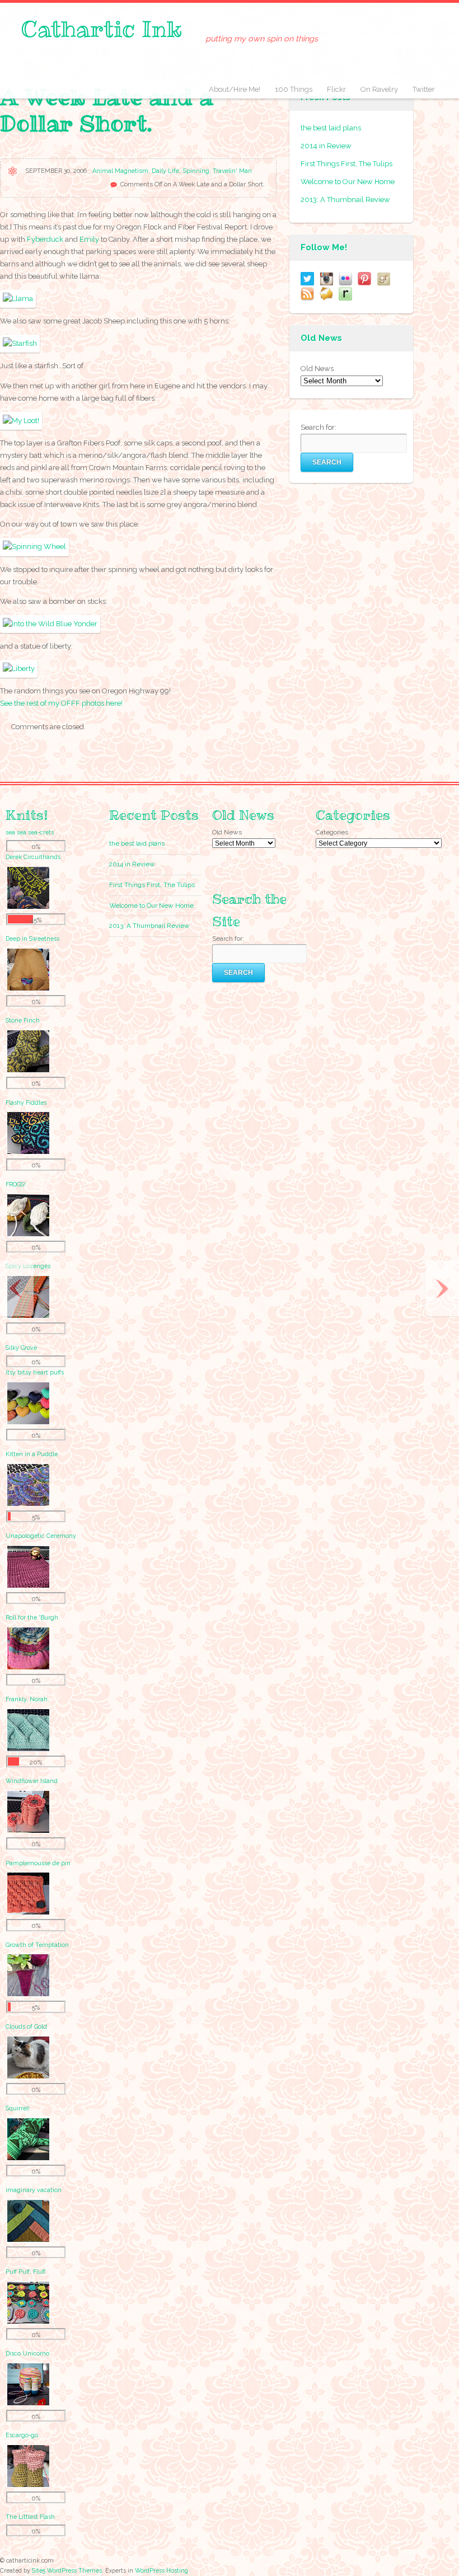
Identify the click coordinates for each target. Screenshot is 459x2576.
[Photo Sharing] (18, 299)
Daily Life (165, 171)
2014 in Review (326, 146)
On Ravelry (379, 89)
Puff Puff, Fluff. (26, 2272)
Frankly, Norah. (27, 1699)
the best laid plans (331, 128)
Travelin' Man (232, 171)
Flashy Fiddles (26, 1102)
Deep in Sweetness (32, 939)
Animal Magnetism (120, 171)
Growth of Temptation (37, 1945)
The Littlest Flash (30, 2517)
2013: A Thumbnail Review (345, 200)
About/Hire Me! (235, 89)
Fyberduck (45, 239)
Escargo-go (22, 2435)
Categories (332, 832)
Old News (317, 369)
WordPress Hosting (161, 2570)
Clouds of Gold (26, 2026)
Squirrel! (18, 2108)
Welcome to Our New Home (348, 182)
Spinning (196, 171)
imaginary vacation (34, 2190)
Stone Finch (23, 1020)
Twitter (424, 89)
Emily (89, 239)
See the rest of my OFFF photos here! (61, 703)
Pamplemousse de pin (38, 1863)
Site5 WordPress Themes (67, 2570)
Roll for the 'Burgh (32, 1617)
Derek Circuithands (33, 857)
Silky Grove (21, 1348)
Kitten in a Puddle (32, 1454)
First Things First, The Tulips (346, 164)
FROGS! (16, 1184)
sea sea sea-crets (30, 832)
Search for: (319, 427)
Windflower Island (32, 1781)
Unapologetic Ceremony (41, 1536)
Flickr (336, 89)
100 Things (294, 89)
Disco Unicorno (27, 2353)
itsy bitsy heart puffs (35, 1372)
